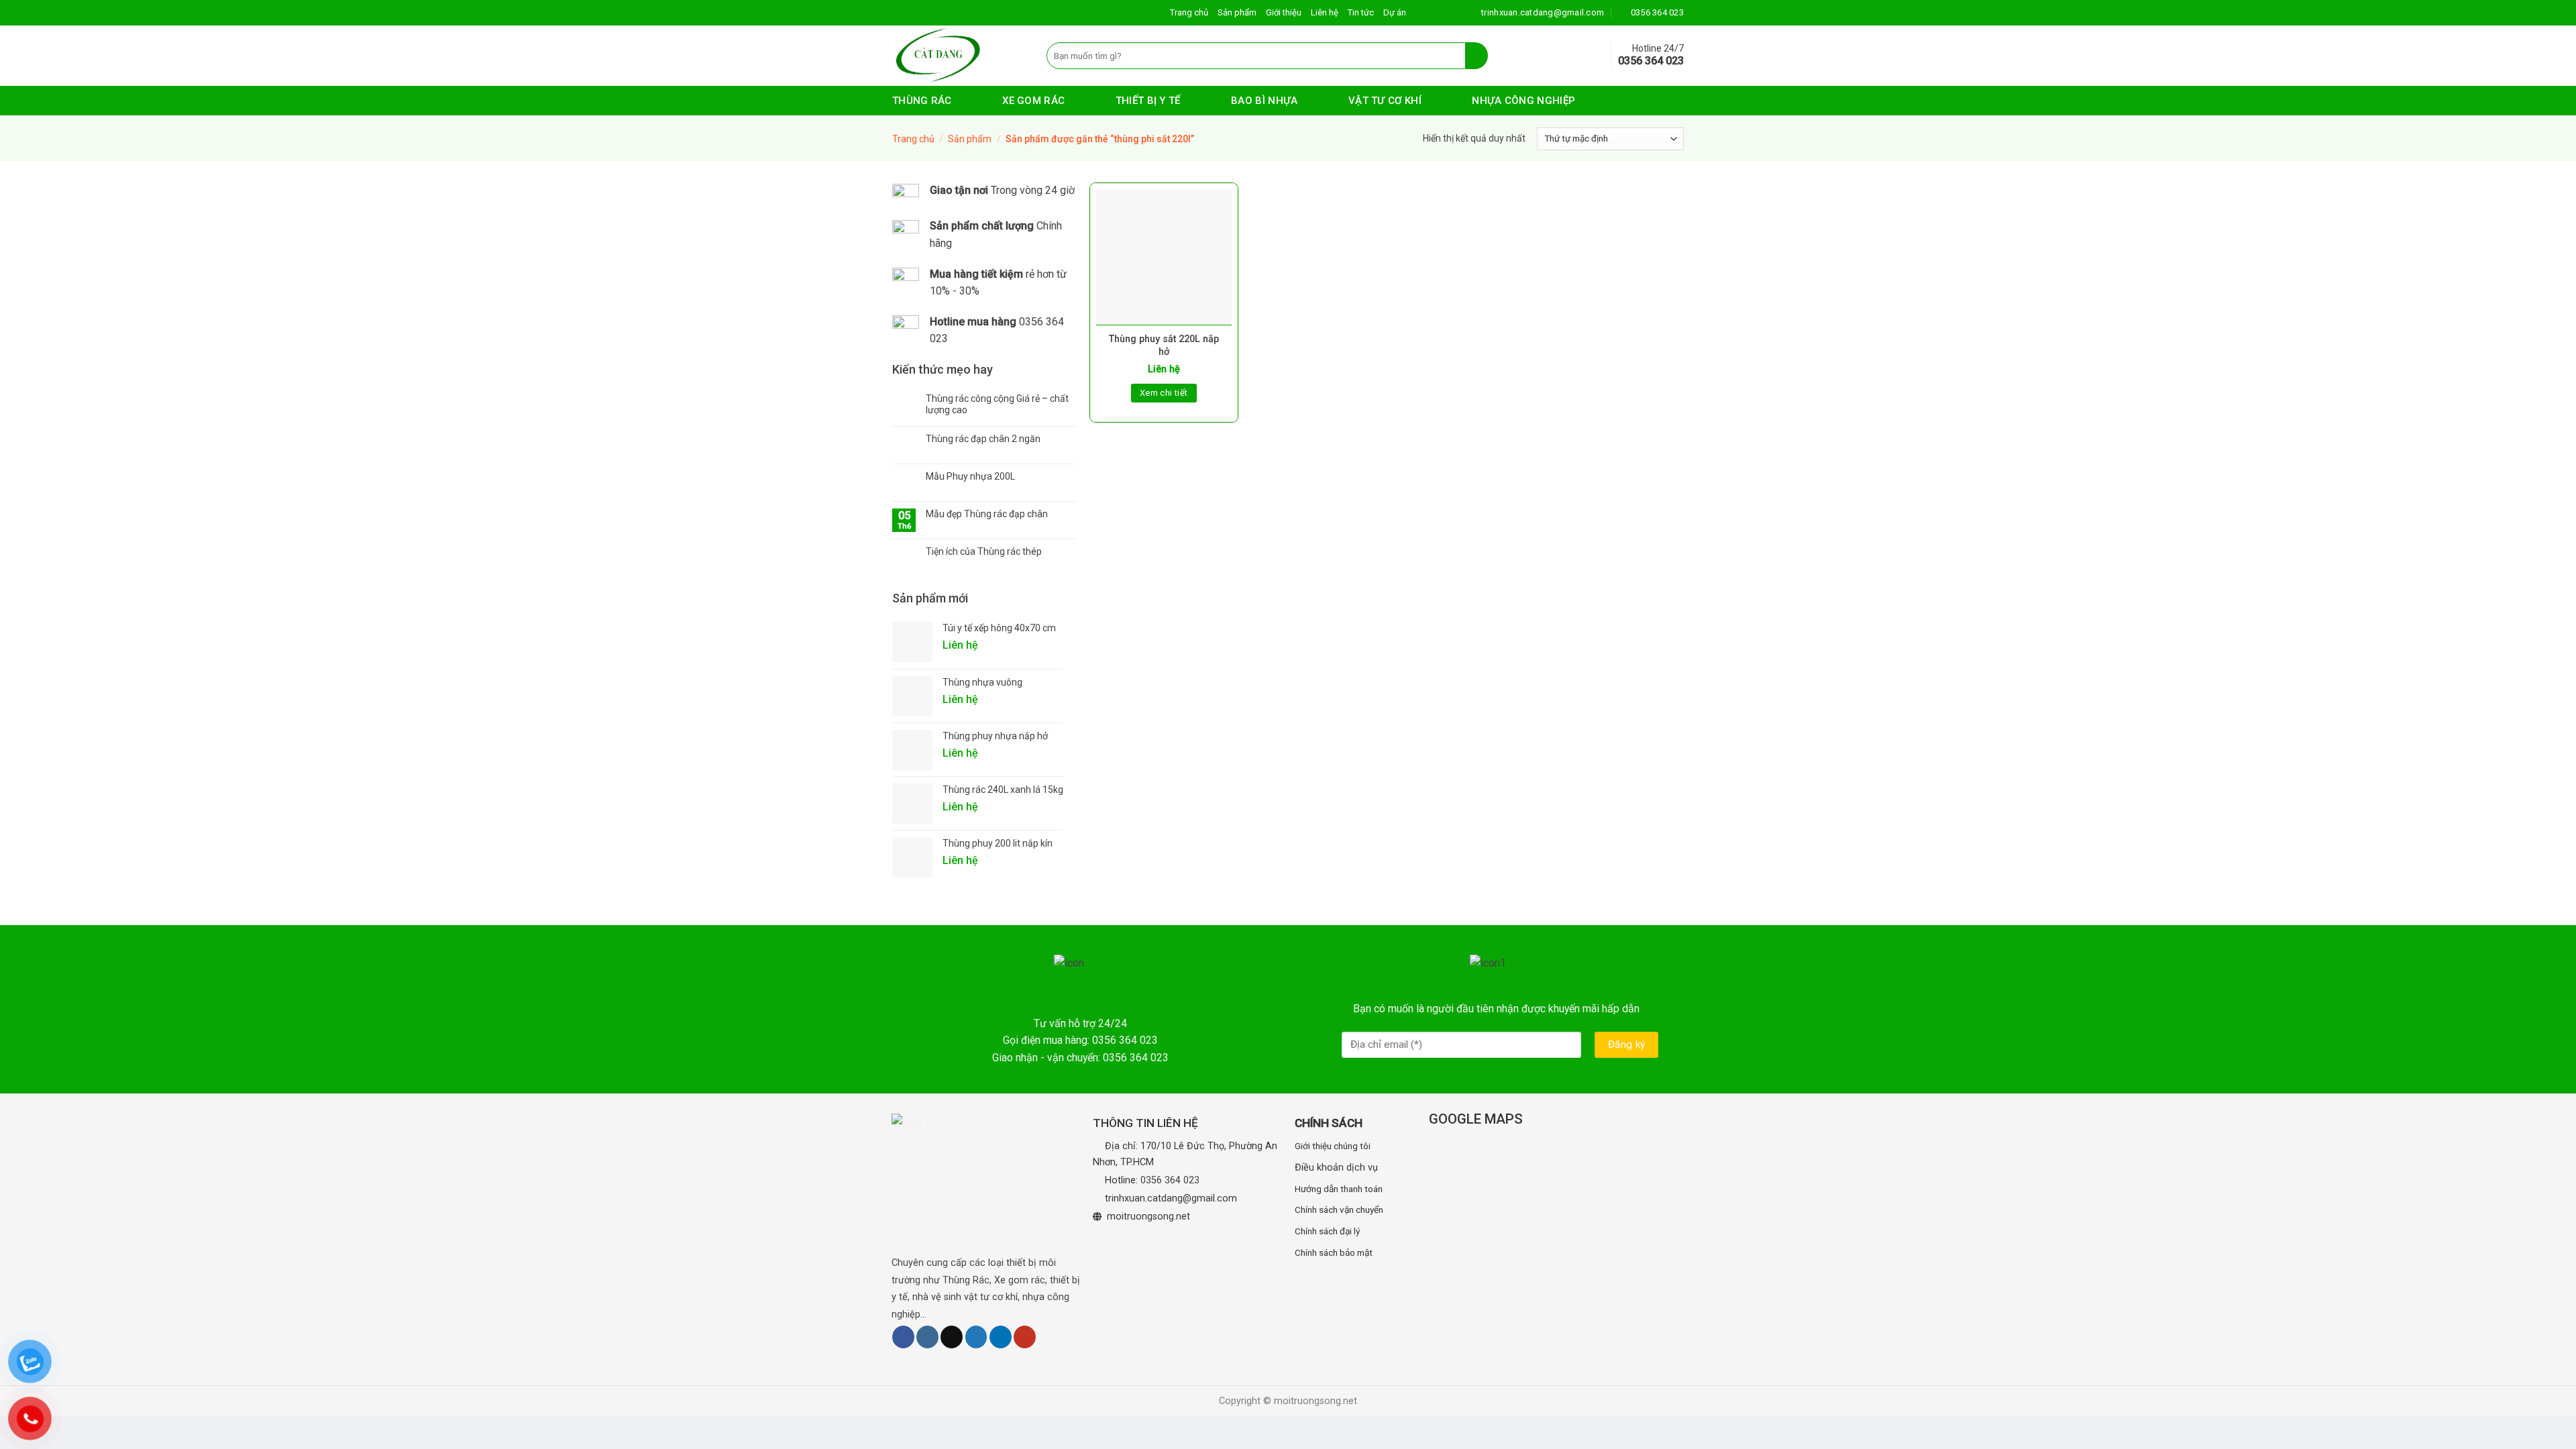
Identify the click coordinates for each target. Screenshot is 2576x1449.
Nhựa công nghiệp (1523, 101)
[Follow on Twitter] (976, 1337)
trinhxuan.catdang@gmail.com (1171, 1198)
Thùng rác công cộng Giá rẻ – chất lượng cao (997, 404)
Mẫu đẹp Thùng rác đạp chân (987, 514)
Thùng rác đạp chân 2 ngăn (983, 439)
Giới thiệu (1284, 12)
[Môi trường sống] (959, 56)
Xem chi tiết (1164, 393)
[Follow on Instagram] (927, 1337)
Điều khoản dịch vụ (1336, 1168)
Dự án (1395, 12)
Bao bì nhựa (1264, 101)
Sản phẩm (1237, 12)
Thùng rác (922, 101)
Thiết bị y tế (1148, 101)
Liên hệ (1325, 12)
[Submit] (1477, 56)
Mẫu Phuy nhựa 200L (970, 476)
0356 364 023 (1170, 1180)
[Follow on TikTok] (952, 1337)
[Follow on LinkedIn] (1001, 1337)
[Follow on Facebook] (903, 1337)
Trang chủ (1189, 12)
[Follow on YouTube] (1025, 1337)
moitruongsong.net (1148, 1217)
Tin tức (1361, 12)
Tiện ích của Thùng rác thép (984, 551)
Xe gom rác (1033, 101)
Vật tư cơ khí (1385, 101)
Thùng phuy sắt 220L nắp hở (1164, 345)
